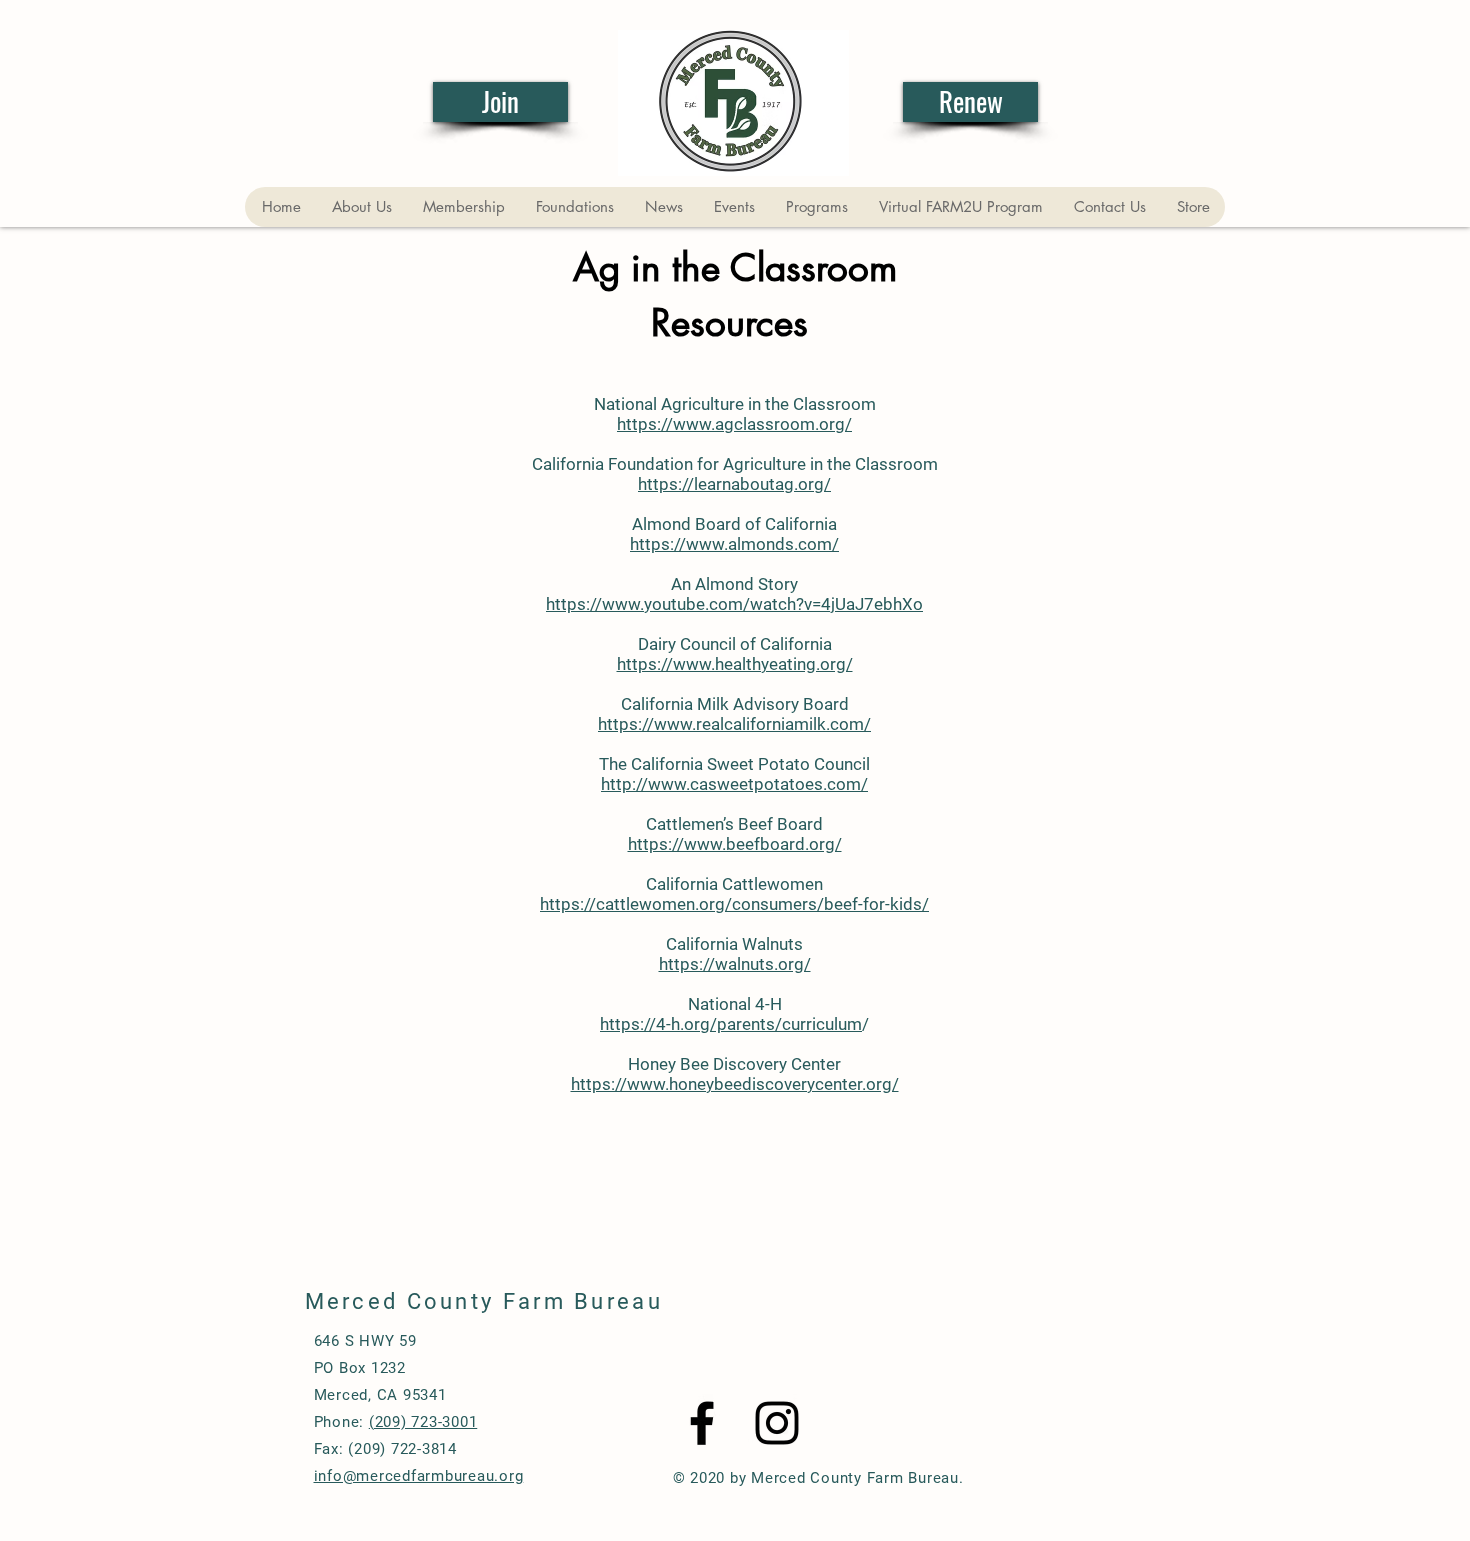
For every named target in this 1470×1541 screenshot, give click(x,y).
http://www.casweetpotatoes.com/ (734, 784)
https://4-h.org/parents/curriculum (731, 1024)
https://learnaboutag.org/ (734, 484)
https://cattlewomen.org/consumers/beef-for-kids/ (734, 904)
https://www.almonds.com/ (734, 544)
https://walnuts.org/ (735, 964)
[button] (361, 207)
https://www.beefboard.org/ (735, 844)
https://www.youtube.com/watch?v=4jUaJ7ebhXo (734, 604)
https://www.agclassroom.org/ (734, 424)
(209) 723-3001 (423, 1422)
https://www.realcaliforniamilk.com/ (734, 724)
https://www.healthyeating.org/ (735, 664)
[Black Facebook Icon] (702, 1423)
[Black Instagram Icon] (777, 1423)
